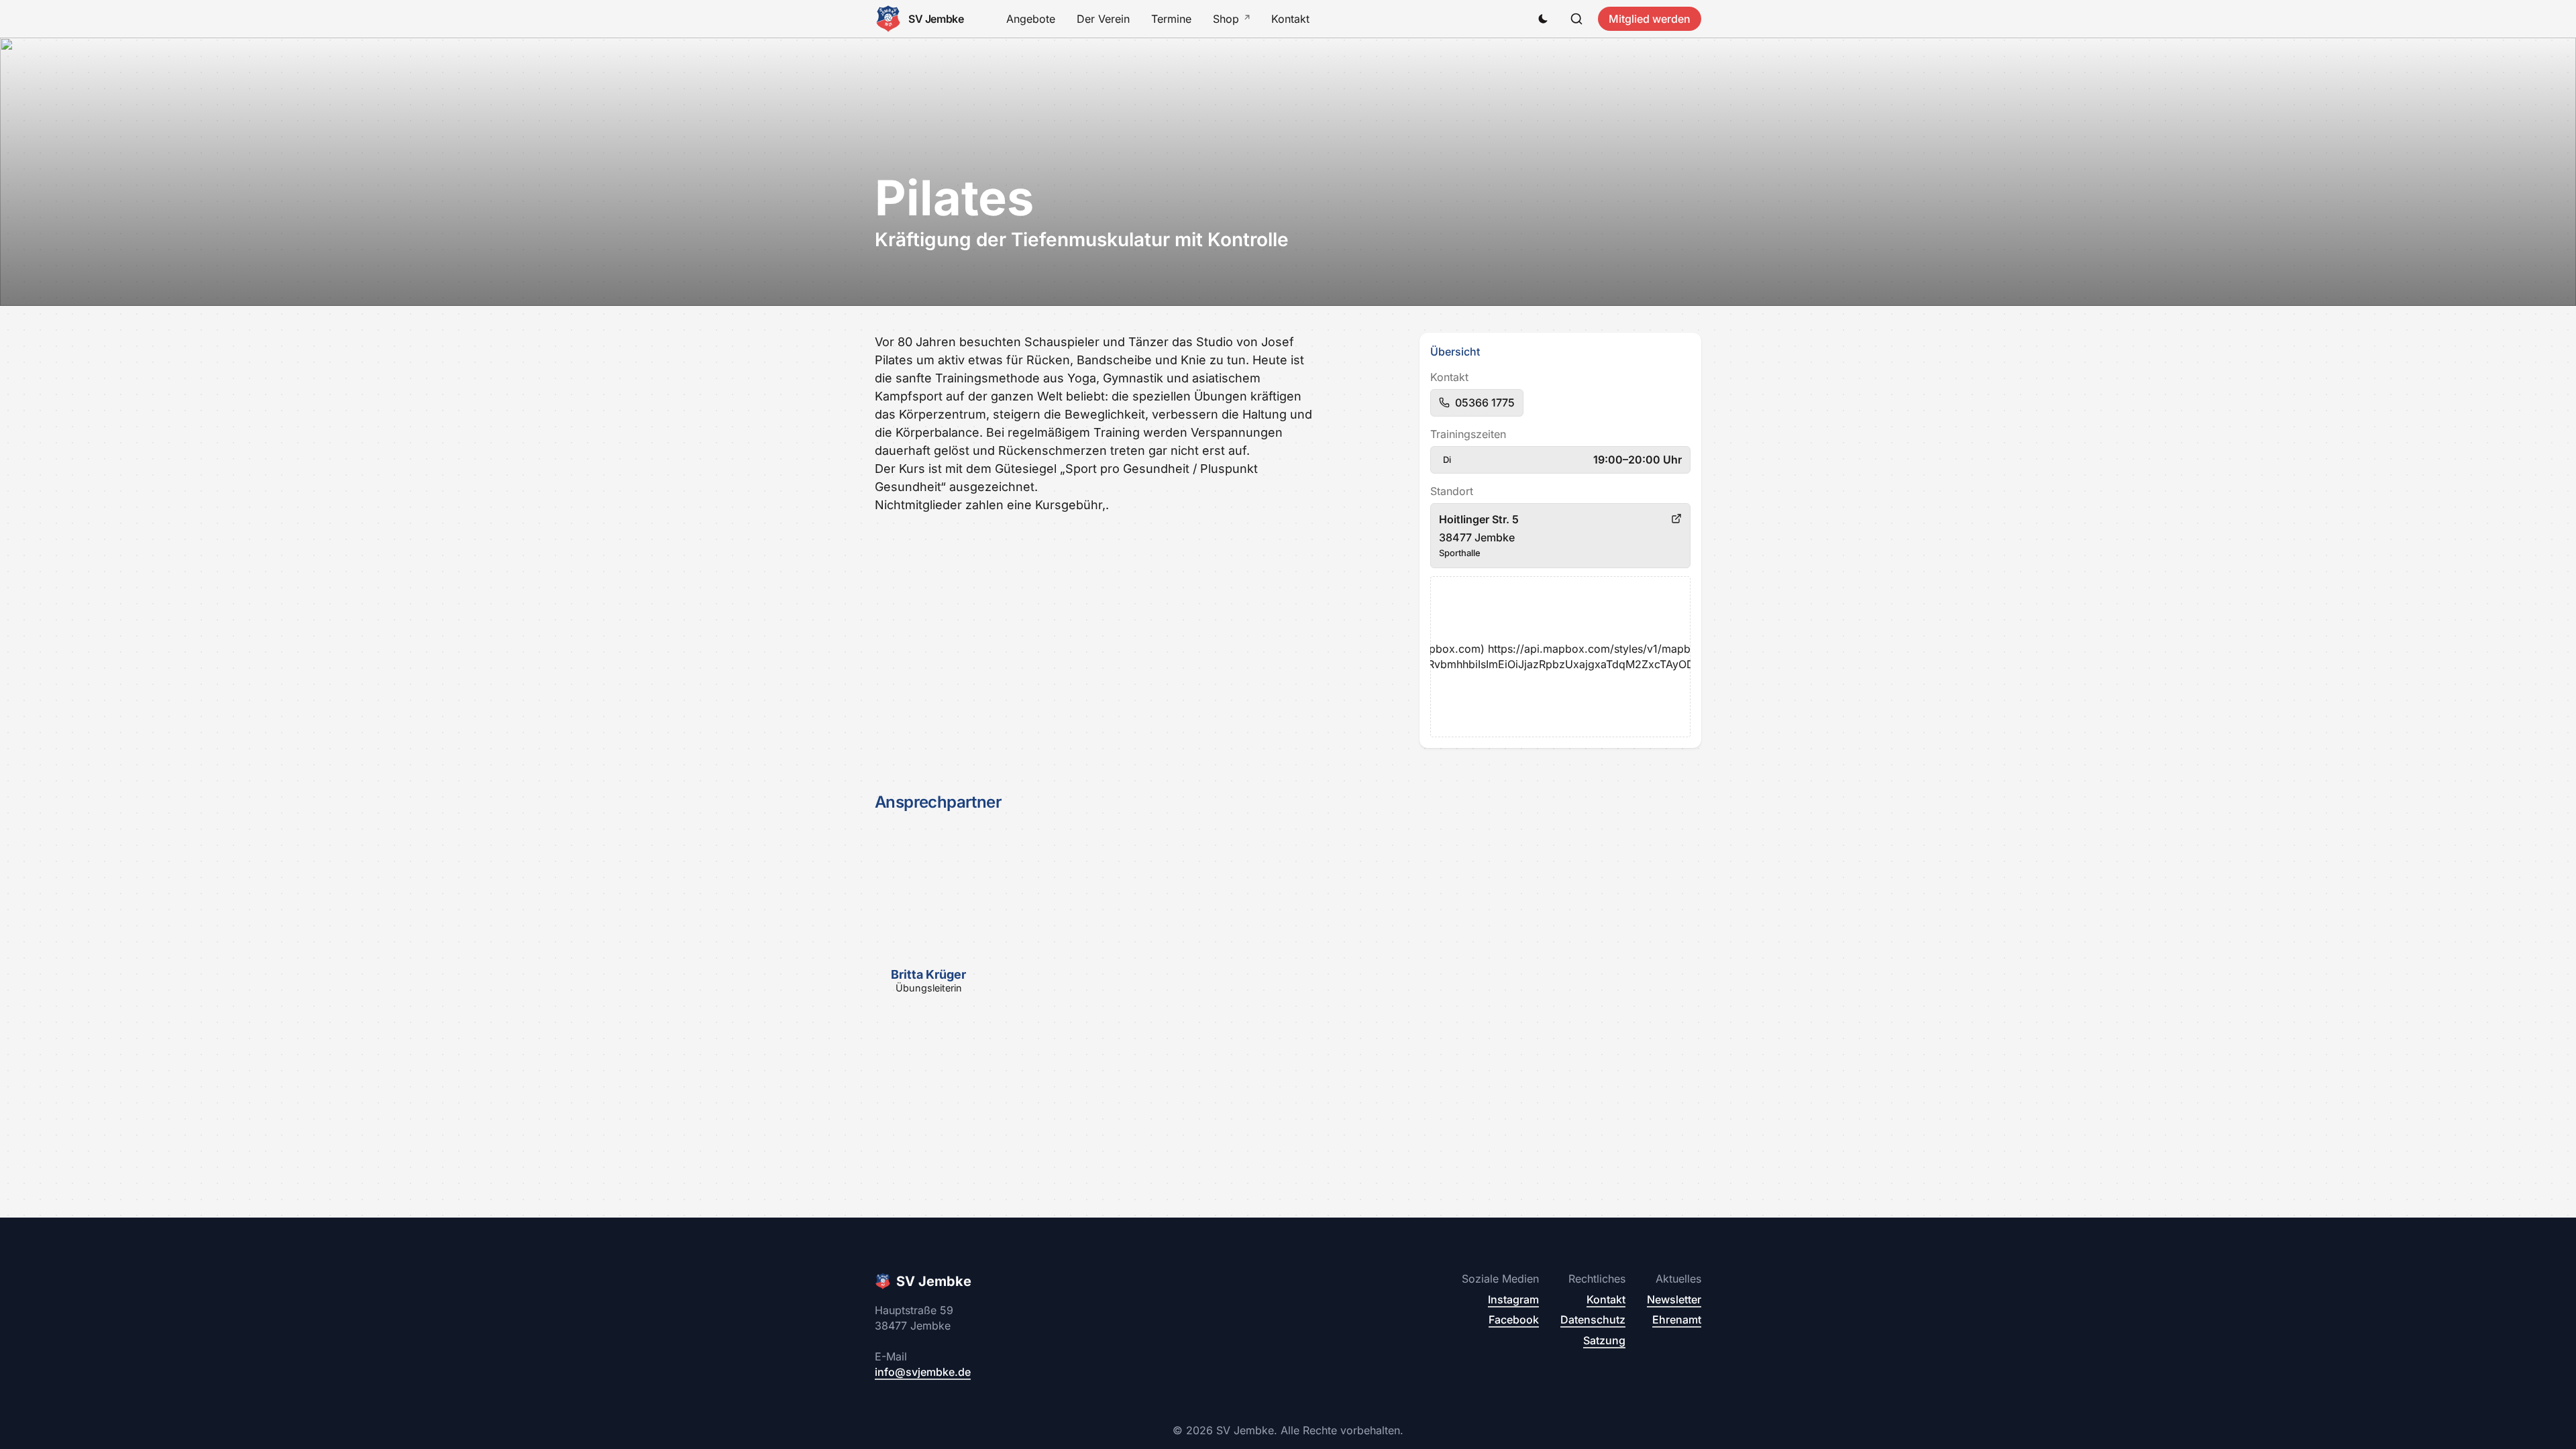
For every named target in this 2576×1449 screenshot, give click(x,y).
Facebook (1514, 1320)
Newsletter (1674, 1299)
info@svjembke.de (923, 1372)
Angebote (1031, 19)
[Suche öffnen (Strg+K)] (1576, 19)
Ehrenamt (1677, 1320)
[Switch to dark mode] (1543, 19)
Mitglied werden (1650, 19)
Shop (1226, 19)
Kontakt (1290, 19)
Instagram (1513, 1299)
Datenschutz (1593, 1320)
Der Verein (1103, 19)
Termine (1171, 19)
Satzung (1604, 1340)
